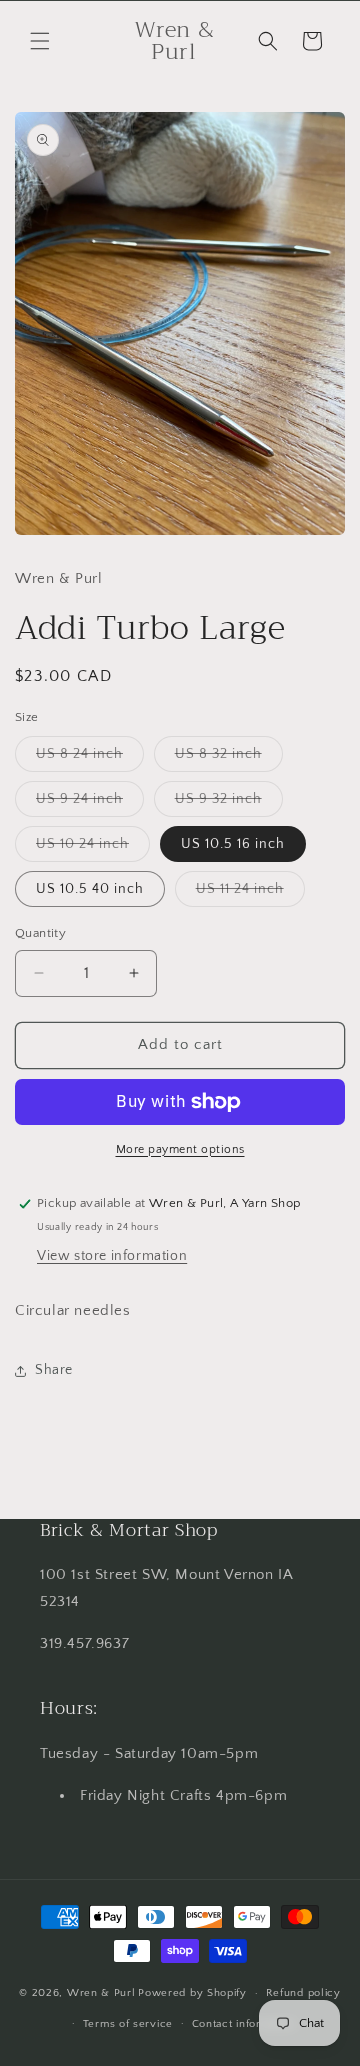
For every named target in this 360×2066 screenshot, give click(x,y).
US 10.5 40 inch (90, 889)
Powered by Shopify (192, 1993)
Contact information (244, 2024)
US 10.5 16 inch (233, 844)
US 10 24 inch (93, 848)
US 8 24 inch (90, 758)
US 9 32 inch (229, 803)
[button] (40, 41)
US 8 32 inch (229, 758)
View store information (112, 1256)
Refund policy (303, 1993)
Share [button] (54, 1370)
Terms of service (128, 2024)
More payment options (180, 1149)
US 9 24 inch (90, 803)
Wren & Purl (101, 1993)
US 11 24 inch (250, 893)
